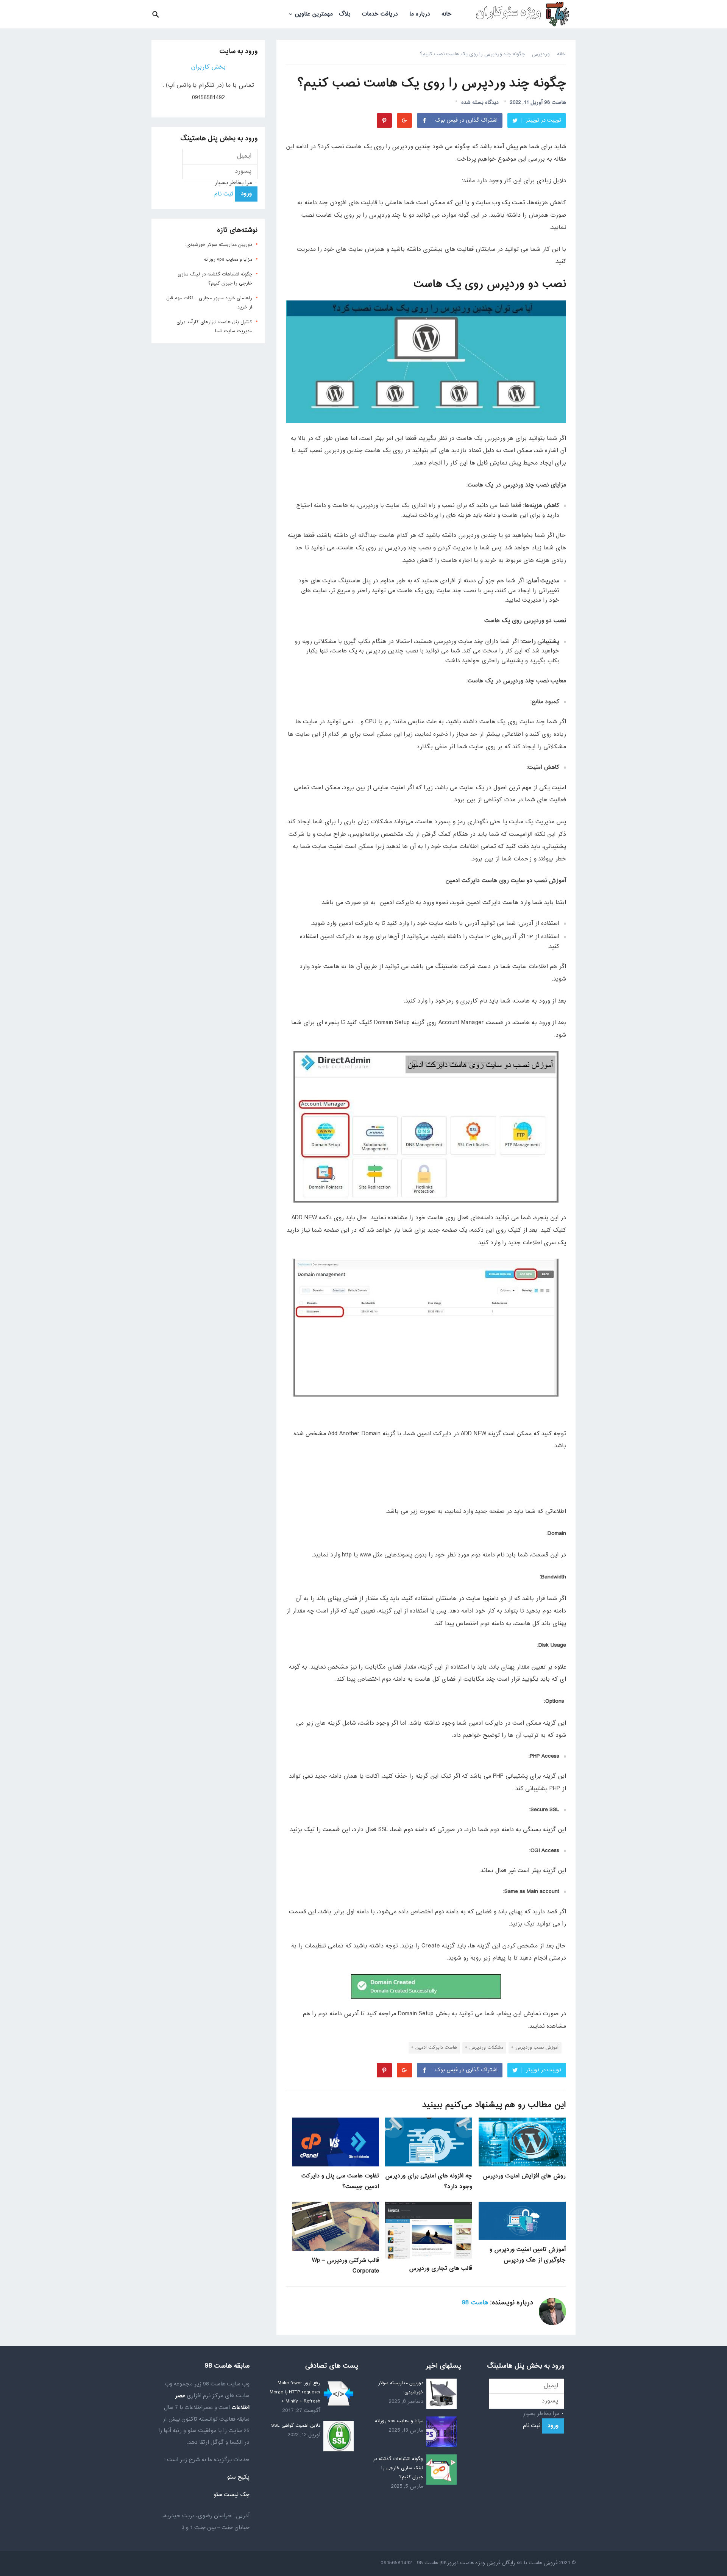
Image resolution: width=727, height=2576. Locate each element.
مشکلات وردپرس (486, 2047)
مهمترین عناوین (314, 14)
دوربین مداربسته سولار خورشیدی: (219, 245)
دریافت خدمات (380, 14)
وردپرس (541, 54)
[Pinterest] (384, 120)
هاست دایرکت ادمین (436, 2047)
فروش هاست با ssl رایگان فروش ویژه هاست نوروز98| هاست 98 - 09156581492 (469, 2563)
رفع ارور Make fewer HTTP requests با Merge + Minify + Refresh (295, 2392)
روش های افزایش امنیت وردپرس (524, 2176)
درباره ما (420, 14)
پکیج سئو (238, 2477)
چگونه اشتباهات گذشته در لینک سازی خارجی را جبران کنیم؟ (398, 2468)
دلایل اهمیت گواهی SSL (296, 2426)
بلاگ (345, 14)
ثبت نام (224, 194)
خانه (447, 14)
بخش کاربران (208, 67)
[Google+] (404, 120)
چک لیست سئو (231, 2495)
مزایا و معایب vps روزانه (228, 260)
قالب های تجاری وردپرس (441, 2269)
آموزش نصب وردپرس (537, 2047)
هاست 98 (555, 102)
